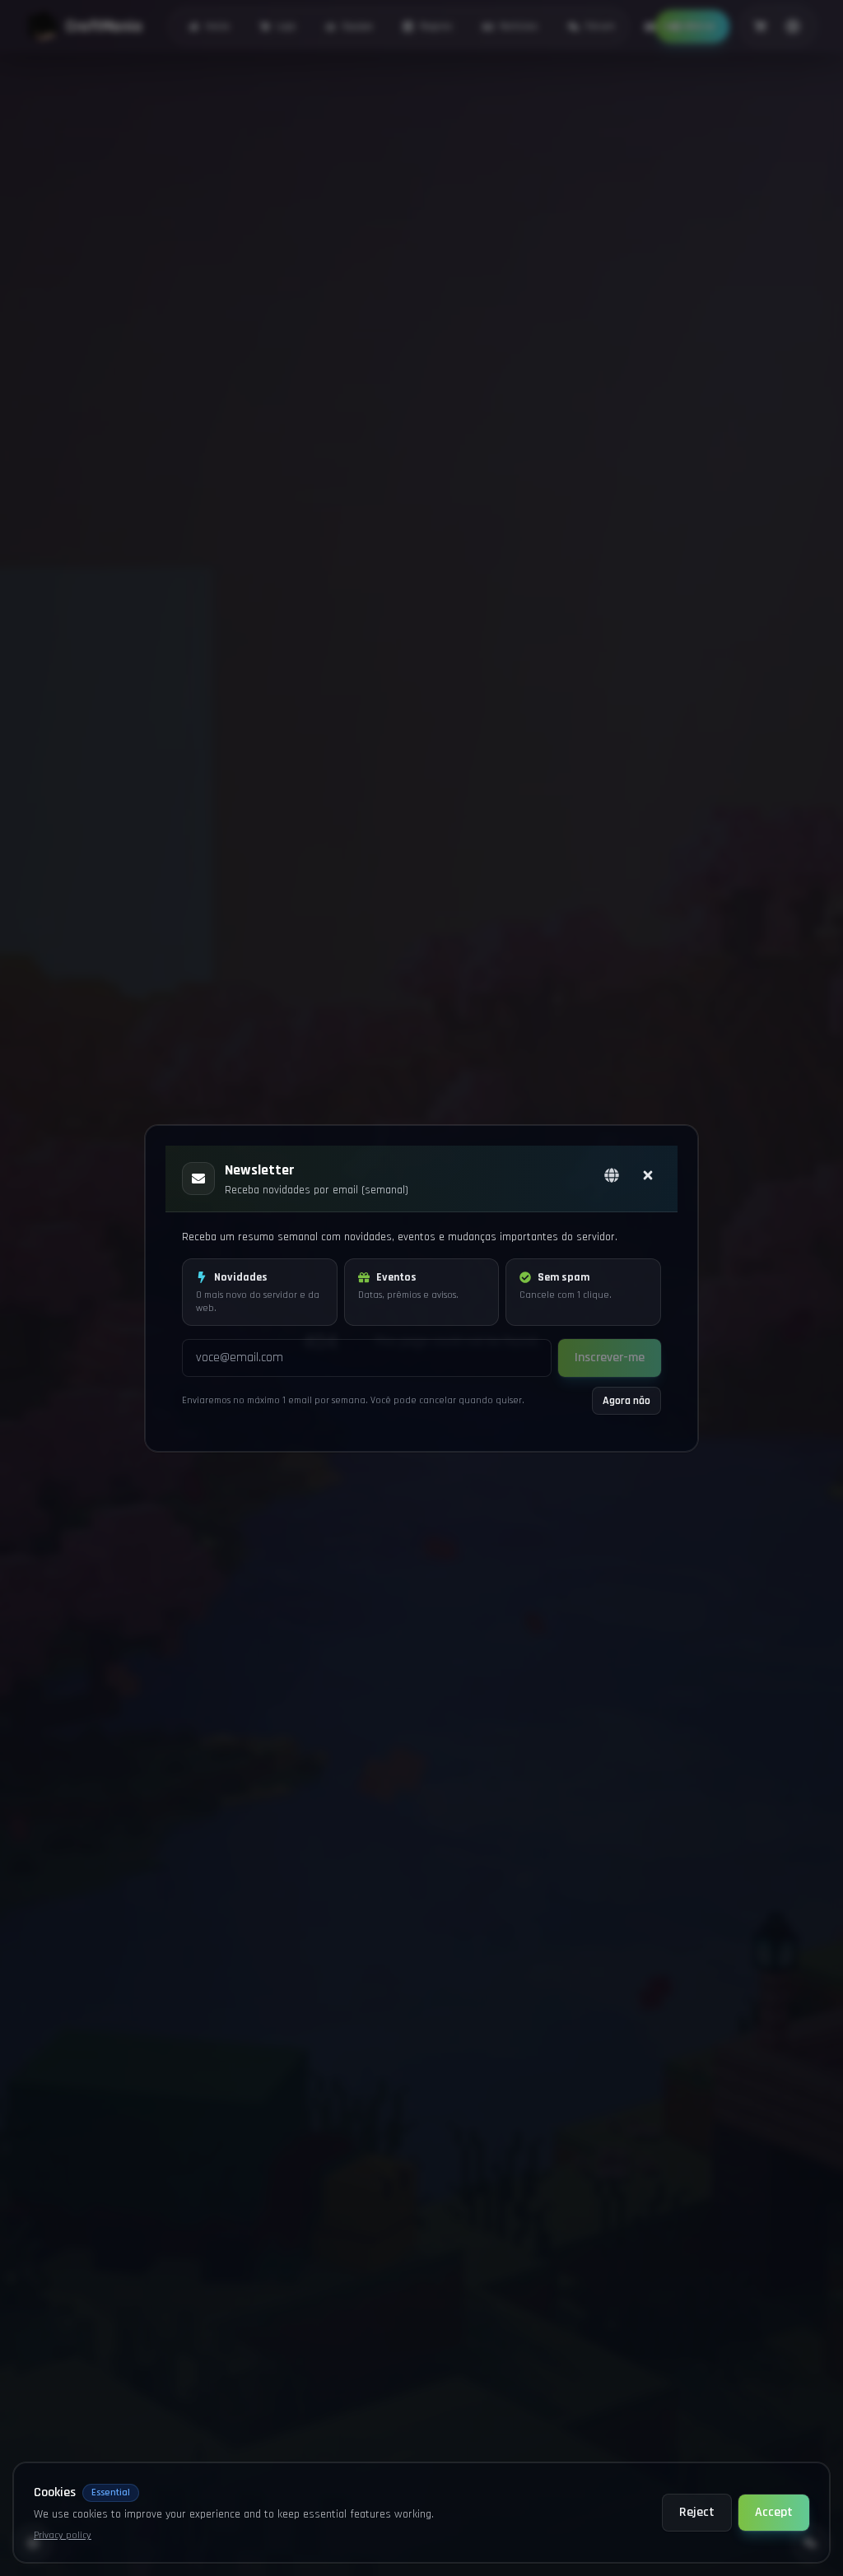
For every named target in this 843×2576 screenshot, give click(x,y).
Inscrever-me (610, 1358)
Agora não (626, 1401)
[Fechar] (648, 1175)
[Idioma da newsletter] (612, 1175)
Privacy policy (63, 2535)
